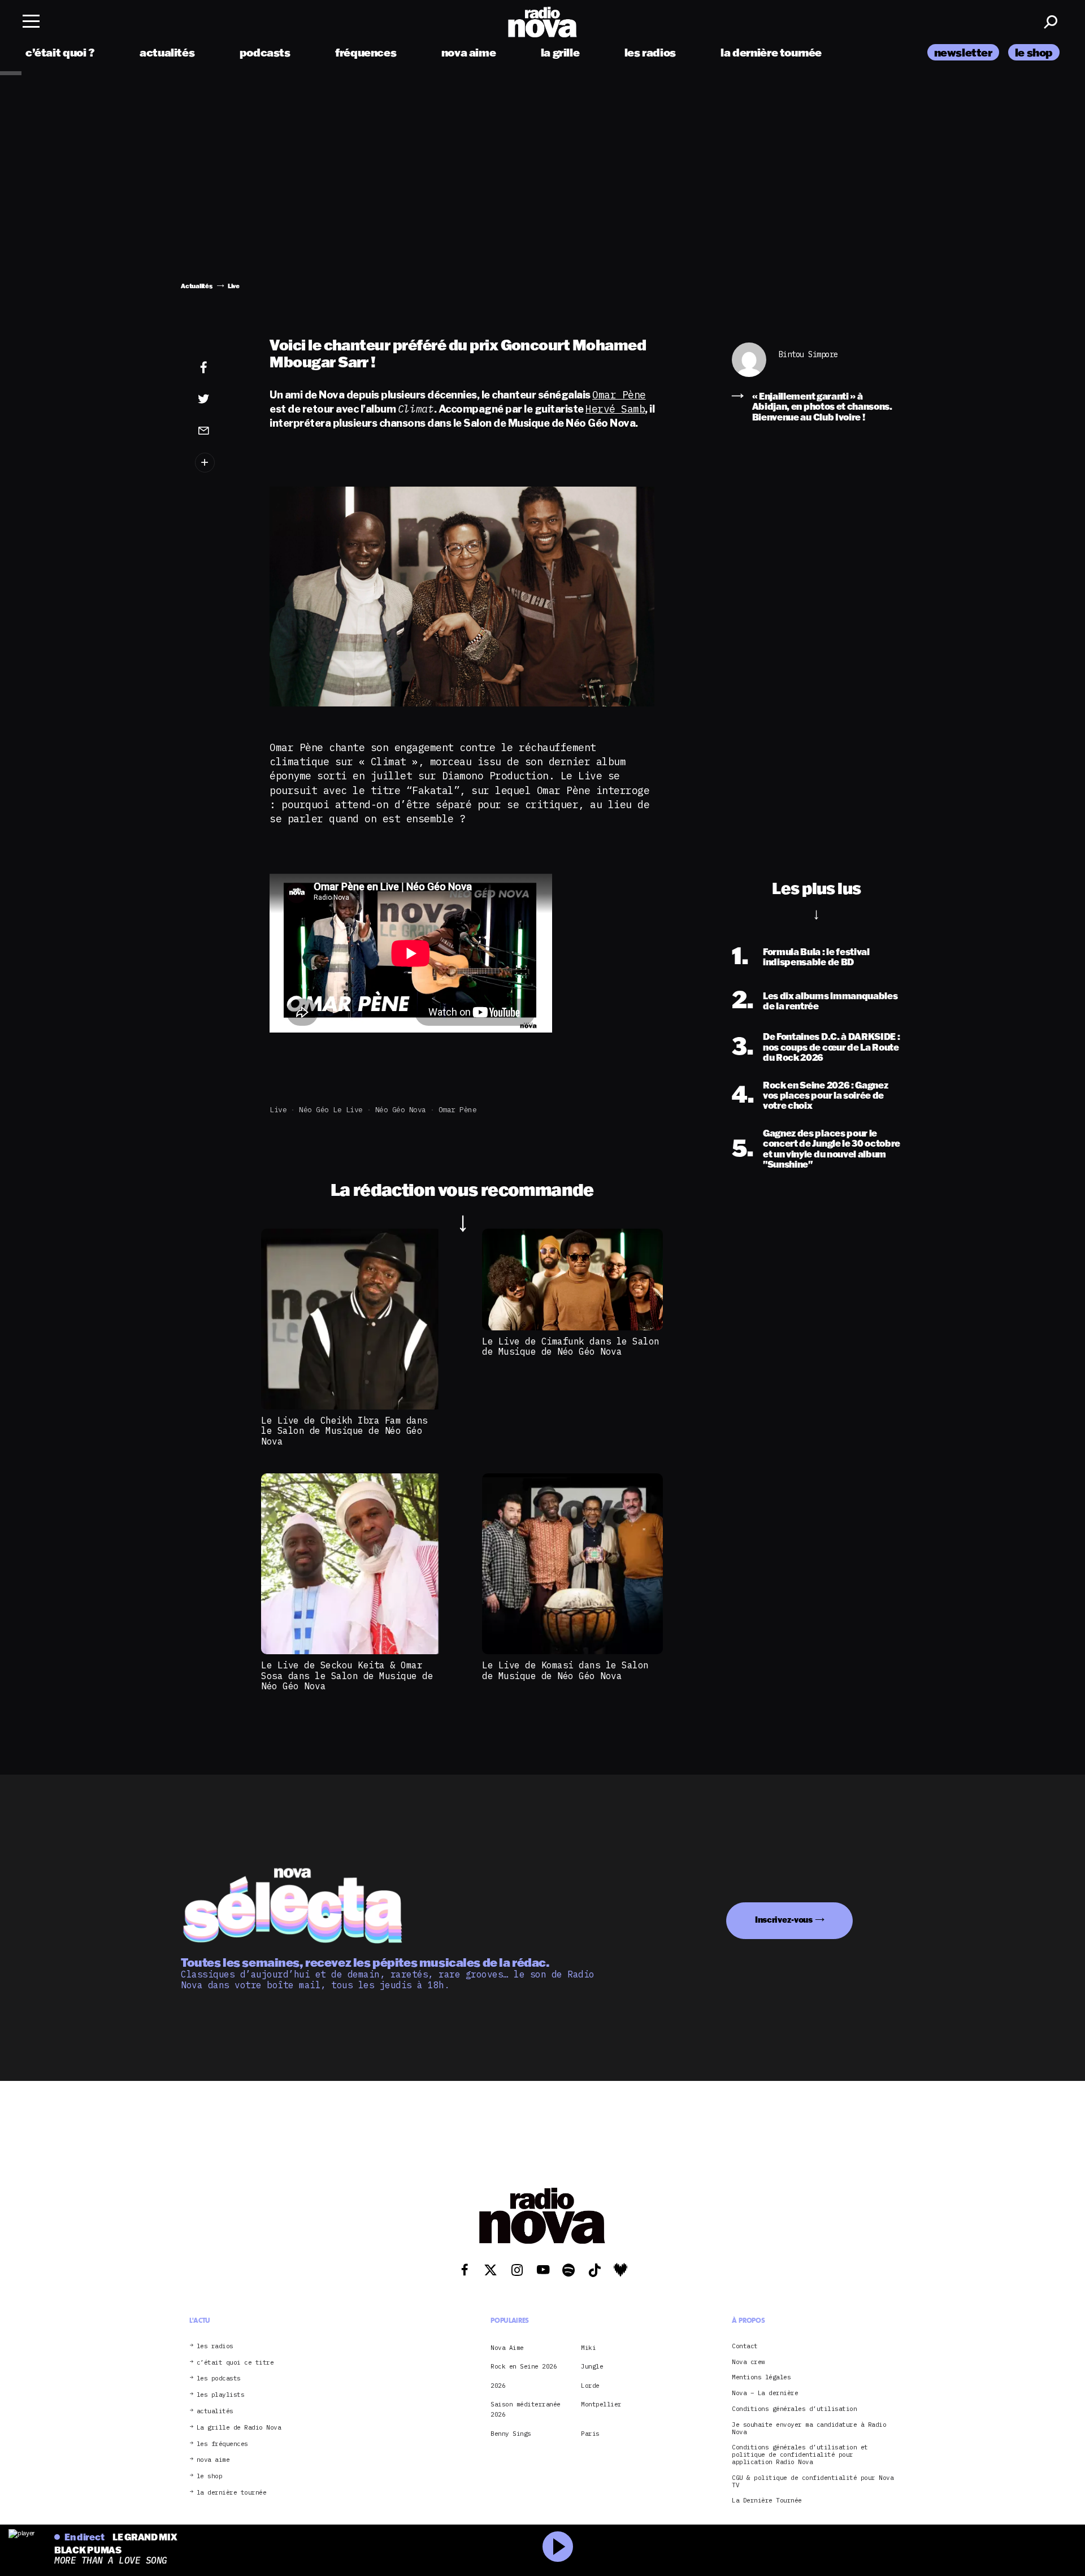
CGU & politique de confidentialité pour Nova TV (813, 2482)
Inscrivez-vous (784, 1920)
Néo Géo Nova (401, 1110)
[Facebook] (221, 368)
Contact (745, 2346)
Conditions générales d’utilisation (794, 2409)
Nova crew (748, 2362)
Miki (588, 2348)
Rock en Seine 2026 (524, 2367)
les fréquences (222, 2444)
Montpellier (601, 2404)
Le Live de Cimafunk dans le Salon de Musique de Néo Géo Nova (571, 1346)
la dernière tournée (771, 52)
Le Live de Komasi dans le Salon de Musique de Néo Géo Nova (565, 1670)
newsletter (963, 52)
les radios (650, 52)
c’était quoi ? (60, 52)
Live (278, 1110)
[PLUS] (221, 463)
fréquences (366, 52)
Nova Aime (507, 2348)
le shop (1034, 52)
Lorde (590, 2386)
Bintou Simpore (808, 355)
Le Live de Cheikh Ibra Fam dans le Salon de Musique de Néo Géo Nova (344, 1431)
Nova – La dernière (765, 2394)
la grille (560, 52)
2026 (498, 2386)
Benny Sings (511, 2434)
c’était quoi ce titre (235, 2363)
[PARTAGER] (221, 399)
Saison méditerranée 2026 (526, 2409)
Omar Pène (619, 395)
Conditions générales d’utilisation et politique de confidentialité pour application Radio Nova (800, 2455)
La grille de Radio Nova (239, 2428)
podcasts (265, 52)
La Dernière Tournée (767, 2501)
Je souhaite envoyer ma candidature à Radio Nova (809, 2428)
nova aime (469, 52)
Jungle (592, 2367)
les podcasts (219, 2379)
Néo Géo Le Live (331, 1110)
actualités (167, 52)
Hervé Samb (615, 409)
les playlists (221, 2395)
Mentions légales (761, 2378)
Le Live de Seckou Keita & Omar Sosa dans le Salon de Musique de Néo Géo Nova (347, 1675)
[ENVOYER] (221, 430)
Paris (590, 2434)
